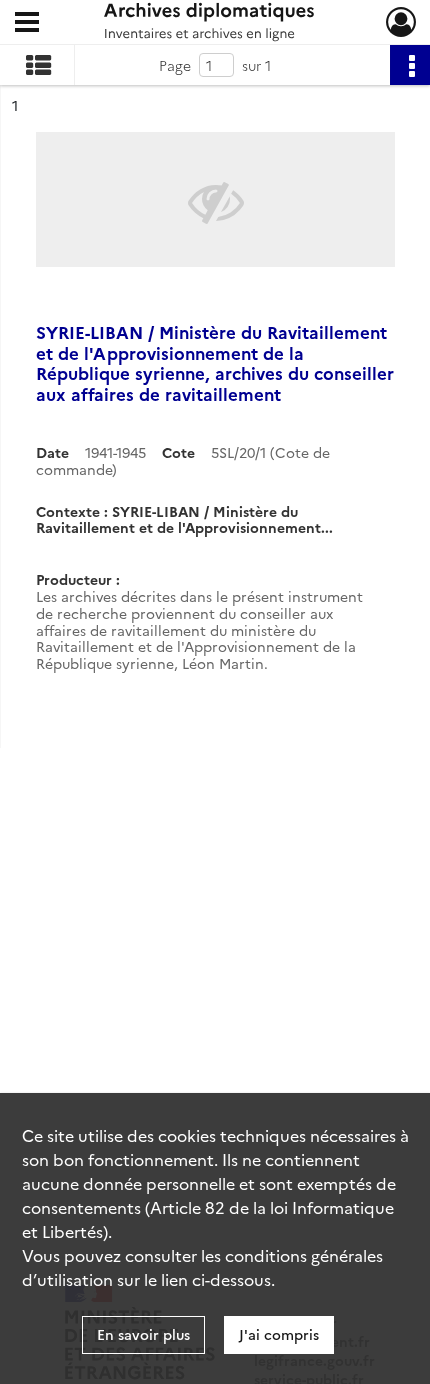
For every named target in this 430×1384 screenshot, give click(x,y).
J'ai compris (279, 1334)
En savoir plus (143, 1334)
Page (175, 65)
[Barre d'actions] (410, 65)
